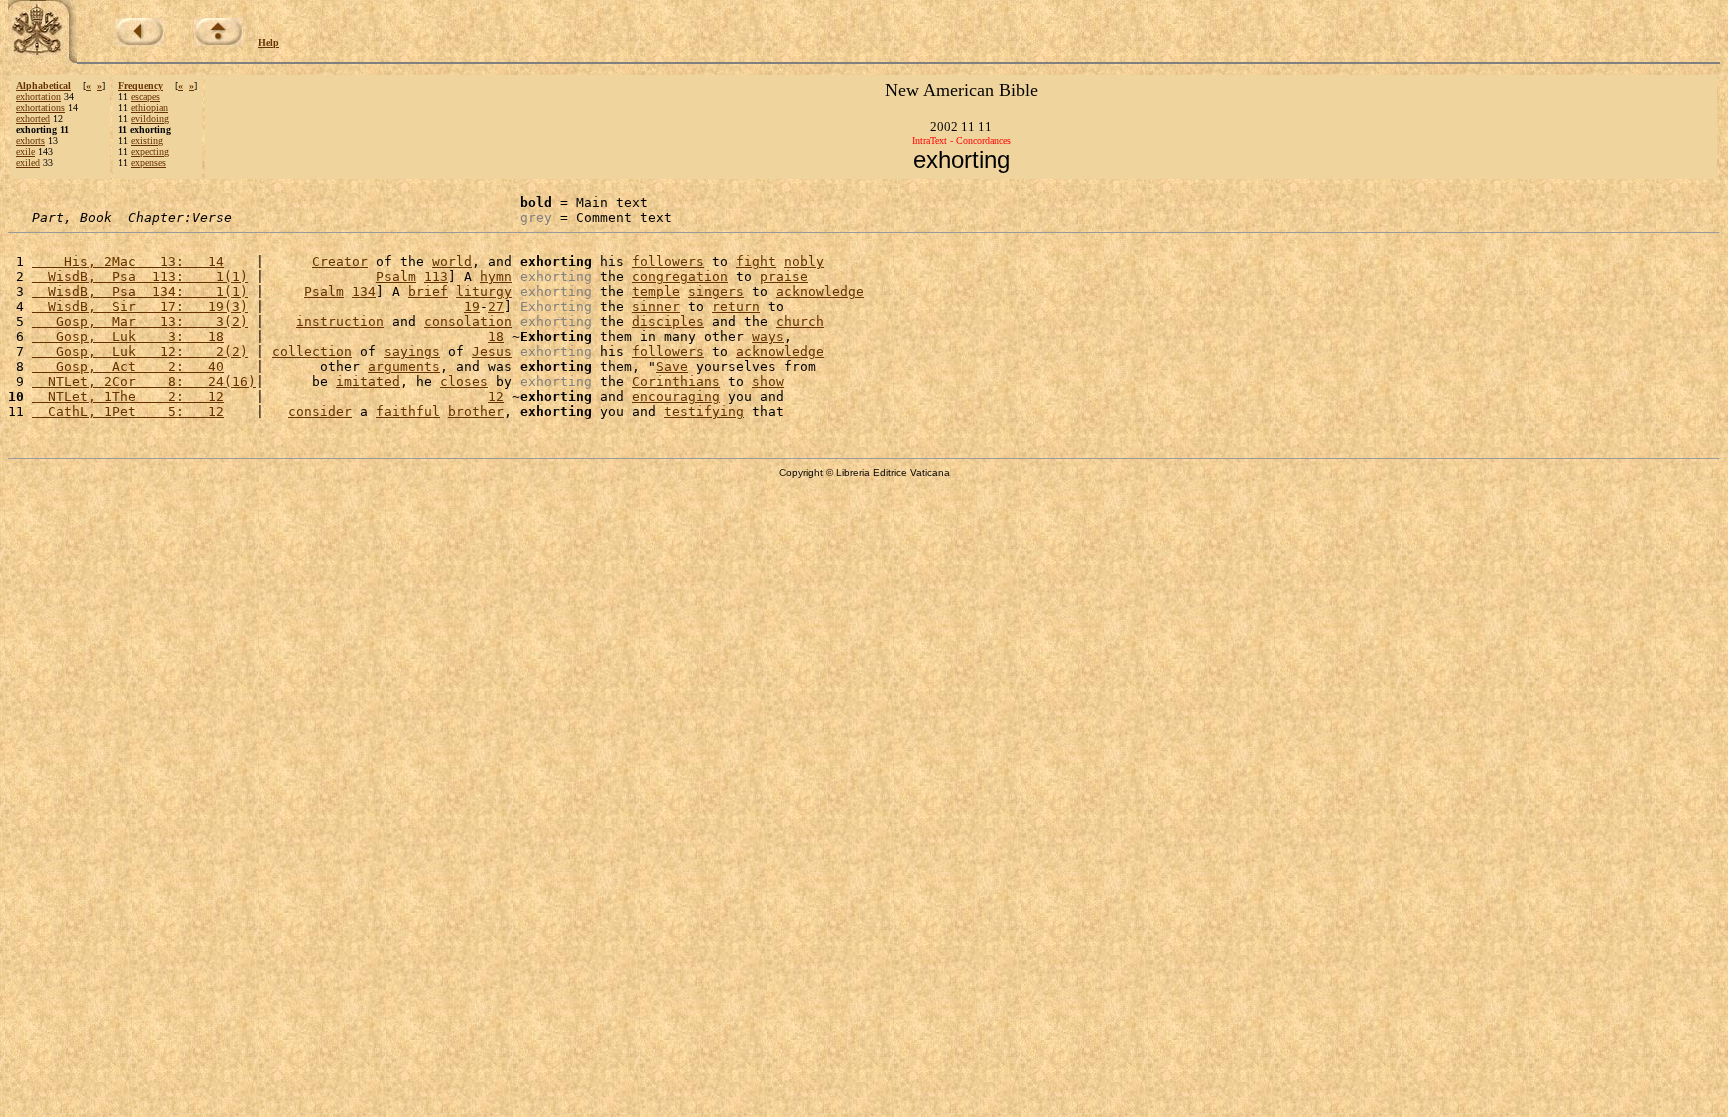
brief (428, 291)
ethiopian (149, 107)
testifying (704, 411)
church (800, 321)
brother (476, 411)
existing (147, 140)
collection (312, 351)
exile (25, 151)
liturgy (484, 291)
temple (656, 291)
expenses (148, 162)
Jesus (492, 351)
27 (496, 306)
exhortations (40, 107)
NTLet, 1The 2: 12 (128, 396)
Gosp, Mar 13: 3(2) (140, 321)
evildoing (150, 118)
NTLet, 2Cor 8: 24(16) (144, 381)
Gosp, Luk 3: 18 (128, 336)
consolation (468, 321)
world (452, 261)
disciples (668, 321)
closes (464, 381)
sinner (656, 306)
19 (472, 306)
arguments (404, 366)
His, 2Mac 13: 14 (128, 261)
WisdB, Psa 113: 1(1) (140, 276)
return (736, 306)
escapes (145, 96)
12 (496, 396)
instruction (340, 321)
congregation (680, 276)
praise (784, 276)
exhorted (33, 118)
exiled (28, 162)
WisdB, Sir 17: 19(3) (140, 306)
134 (364, 291)
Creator (340, 261)
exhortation (38, 96)
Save (672, 366)
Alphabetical (43, 85)
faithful (408, 411)
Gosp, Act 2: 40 (128, 366)
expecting (150, 151)
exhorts (30, 140)
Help (268, 42)
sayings (412, 351)
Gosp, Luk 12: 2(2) (140, 351)
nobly (804, 261)
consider (320, 411)
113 (436, 276)
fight (756, 261)
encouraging (676, 396)
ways (768, 336)
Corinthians (676, 381)
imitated (368, 381)
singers (716, 291)
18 (496, 336)
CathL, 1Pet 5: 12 (128, 411)
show (768, 381)
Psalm (396, 276)
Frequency (140, 85)
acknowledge (820, 291)
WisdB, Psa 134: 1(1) (140, 291)
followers (668, 261)
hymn (496, 276)
